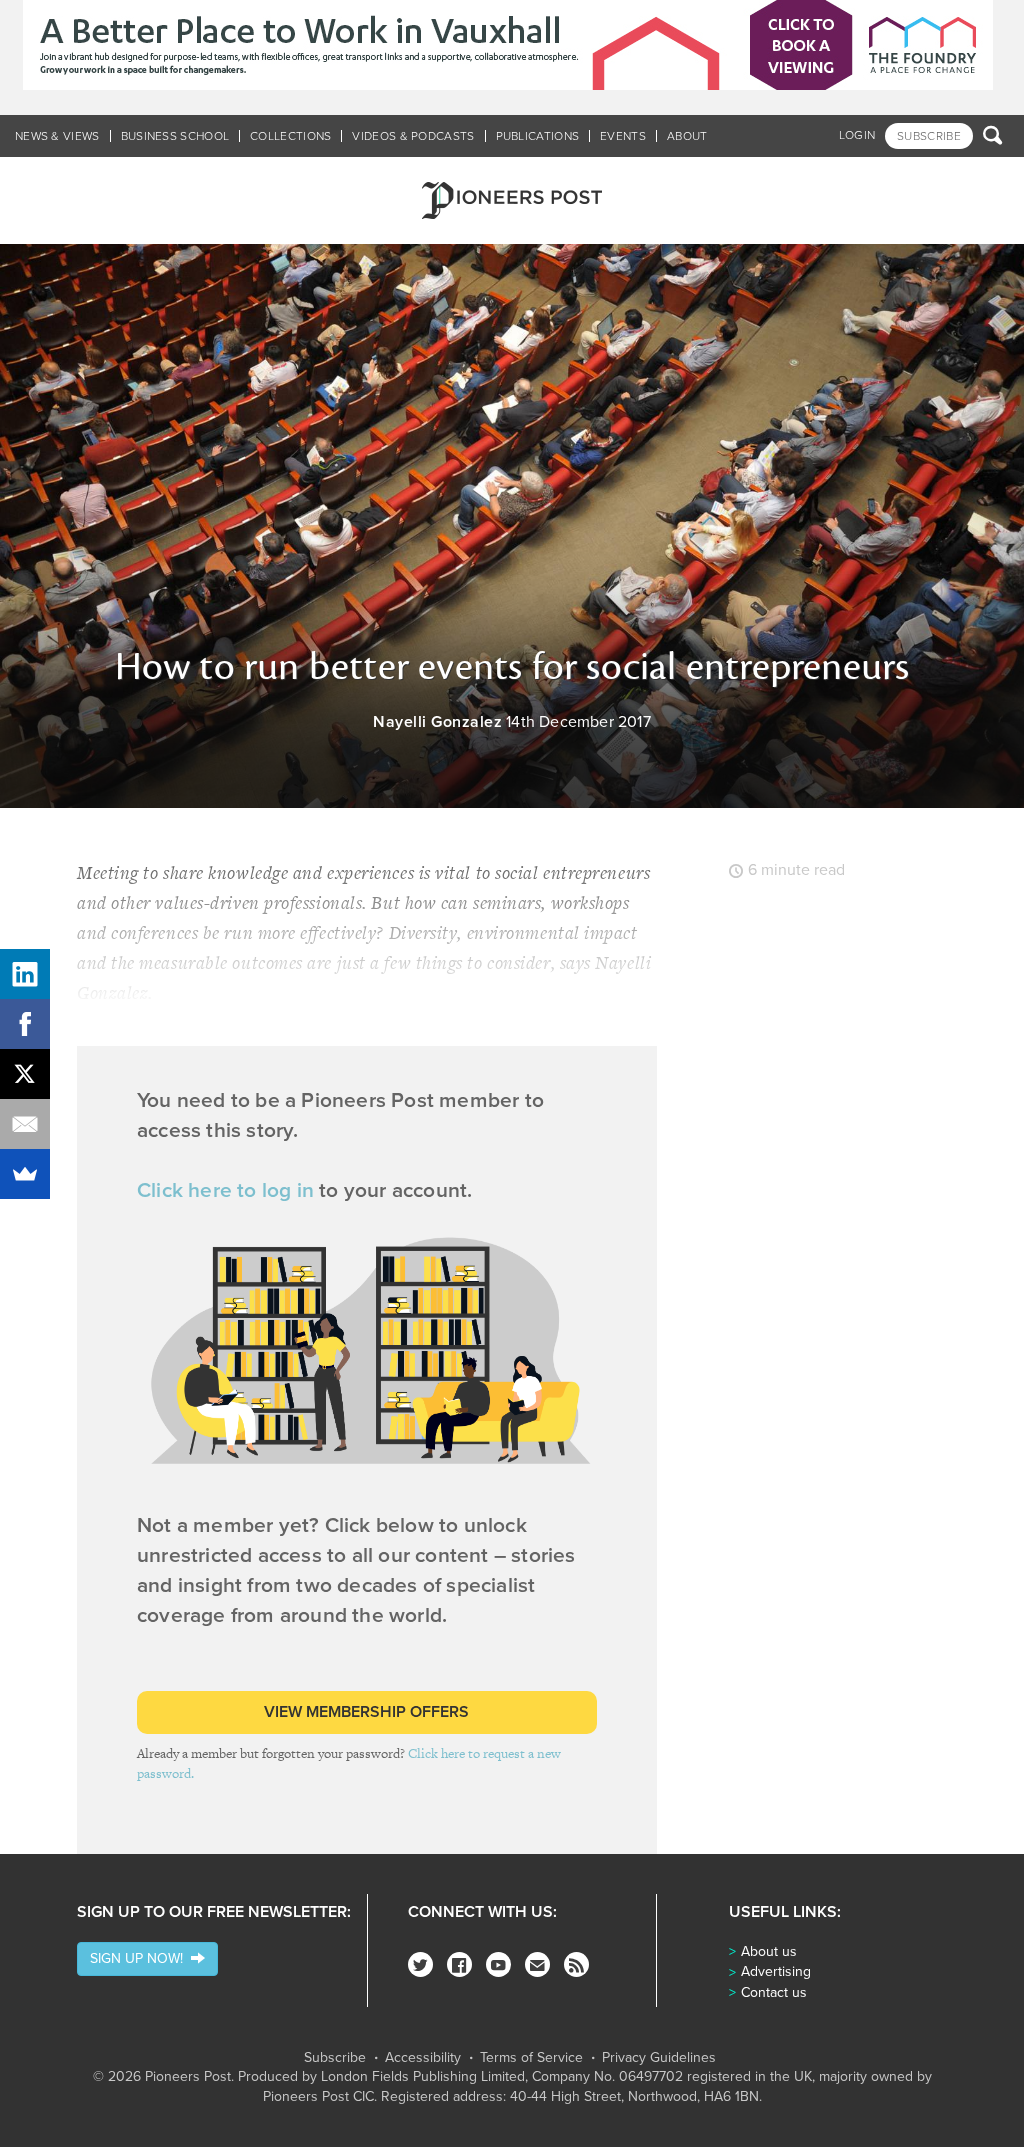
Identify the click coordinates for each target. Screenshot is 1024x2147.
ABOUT (687, 136)
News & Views (57, 136)
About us (769, 1951)
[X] (25, 1074)
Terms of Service (531, 2058)
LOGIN (857, 135)
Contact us (774, 1992)
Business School (175, 136)
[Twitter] (420, 1964)
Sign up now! (140, 1958)
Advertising (776, 1971)
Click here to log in (225, 1190)
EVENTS (623, 136)
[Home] (512, 200)
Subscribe (335, 2058)
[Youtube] (498, 1964)
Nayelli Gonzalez (437, 722)
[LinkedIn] (25, 974)
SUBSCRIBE (929, 136)
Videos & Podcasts (413, 136)
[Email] (25, 1124)
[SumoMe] (25, 1174)
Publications (538, 136)
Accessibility (423, 2058)
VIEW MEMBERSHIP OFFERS (366, 1712)
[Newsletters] (537, 1964)
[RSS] (576, 1964)
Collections (290, 136)
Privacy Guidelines (659, 2058)
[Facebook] (459, 1964)
